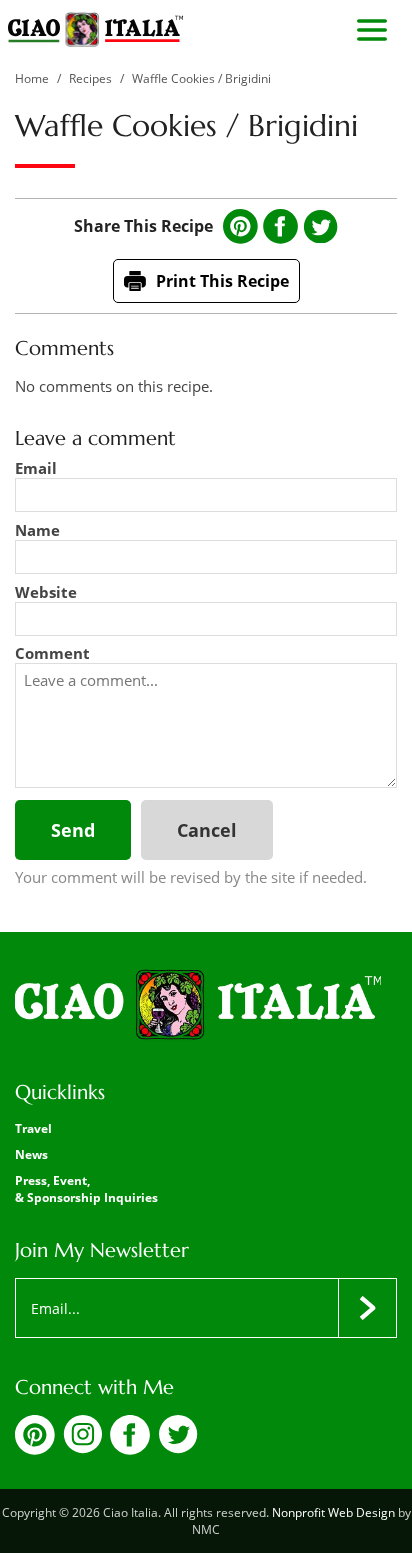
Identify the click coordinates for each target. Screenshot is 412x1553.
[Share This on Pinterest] (240, 226)
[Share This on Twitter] (320, 227)
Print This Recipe (222, 281)
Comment (52, 653)
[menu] (372, 30)
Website (46, 592)
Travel (33, 1128)
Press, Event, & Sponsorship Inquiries (86, 1189)
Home (32, 78)
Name (37, 530)
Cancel (207, 830)
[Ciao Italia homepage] (95, 30)
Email (36, 468)
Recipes (90, 78)
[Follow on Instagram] (83, 1448)
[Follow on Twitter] (178, 1448)
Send (73, 830)
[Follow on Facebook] (130, 1449)
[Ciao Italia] (198, 1006)
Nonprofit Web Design (333, 1512)
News (31, 1154)
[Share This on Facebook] (280, 226)
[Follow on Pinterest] (35, 1449)
